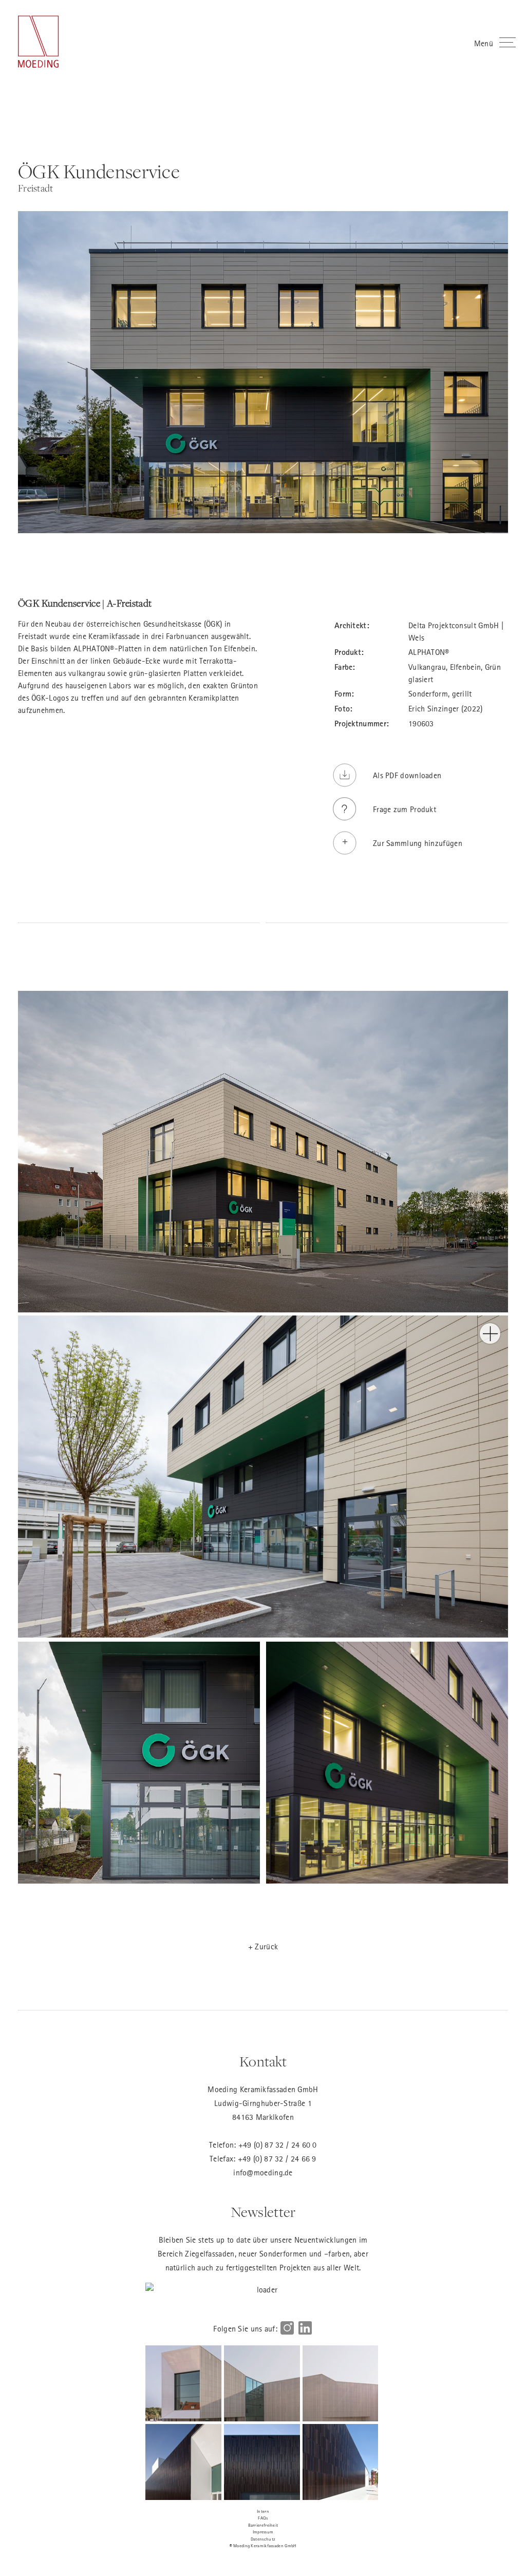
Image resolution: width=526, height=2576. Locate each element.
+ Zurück (263, 1946)
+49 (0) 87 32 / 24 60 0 (278, 2145)
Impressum (263, 2532)
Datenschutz (263, 2539)
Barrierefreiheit (263, 2525)
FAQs (263, 2518)
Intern (263, 2511)
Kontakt (263, 2062)
